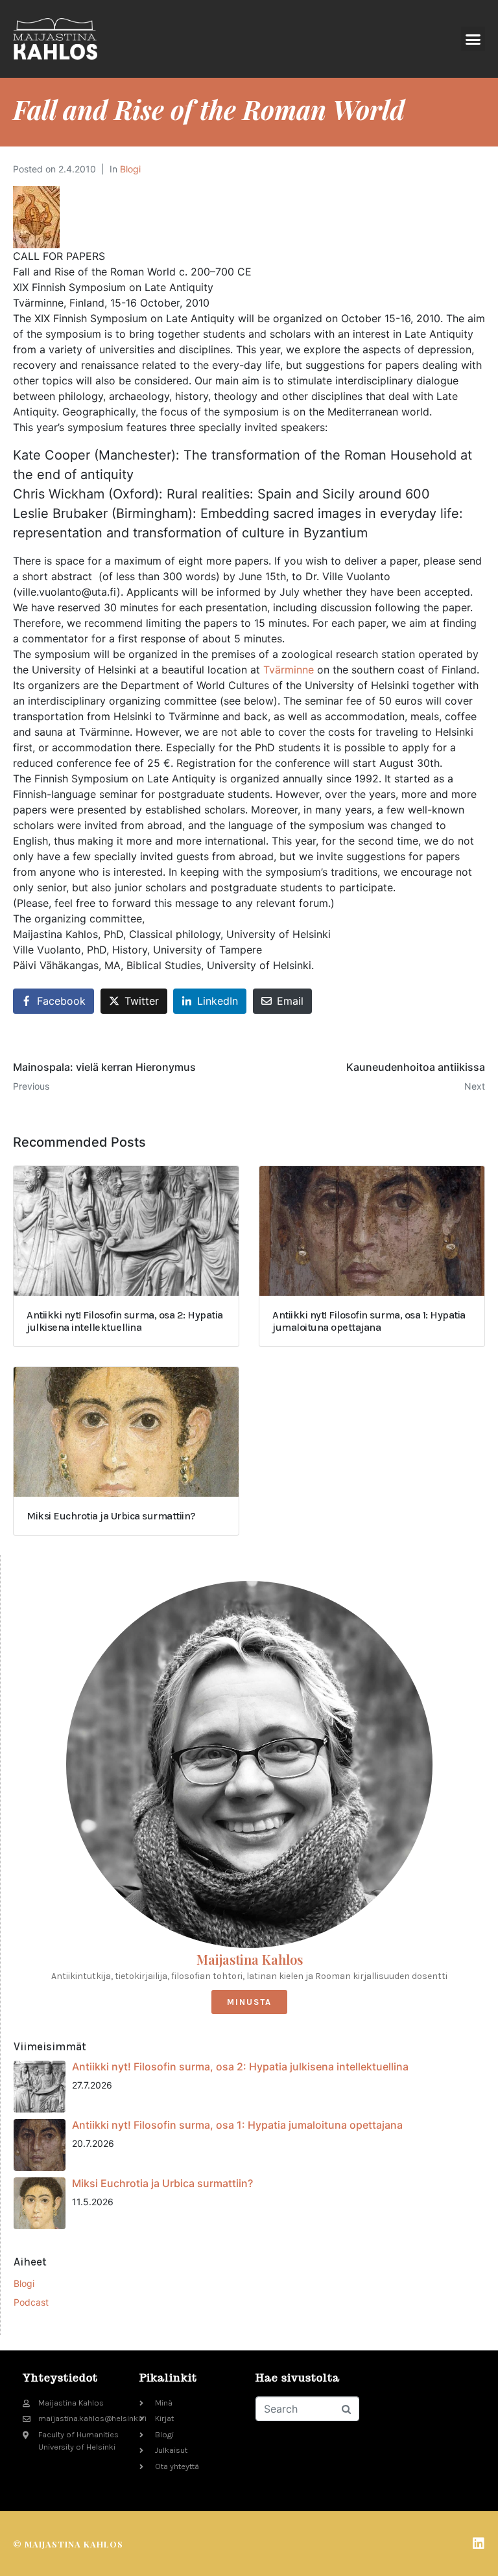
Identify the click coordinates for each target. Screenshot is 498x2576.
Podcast (31, 2302)
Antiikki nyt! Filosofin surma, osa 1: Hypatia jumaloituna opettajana (237, 2125)
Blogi (130, 169)
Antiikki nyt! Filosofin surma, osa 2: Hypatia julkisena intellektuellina (240, 2067)
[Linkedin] (479, 2544)
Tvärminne (289, 670)
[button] (473, 39)
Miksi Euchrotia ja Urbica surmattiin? (162, 2183)
